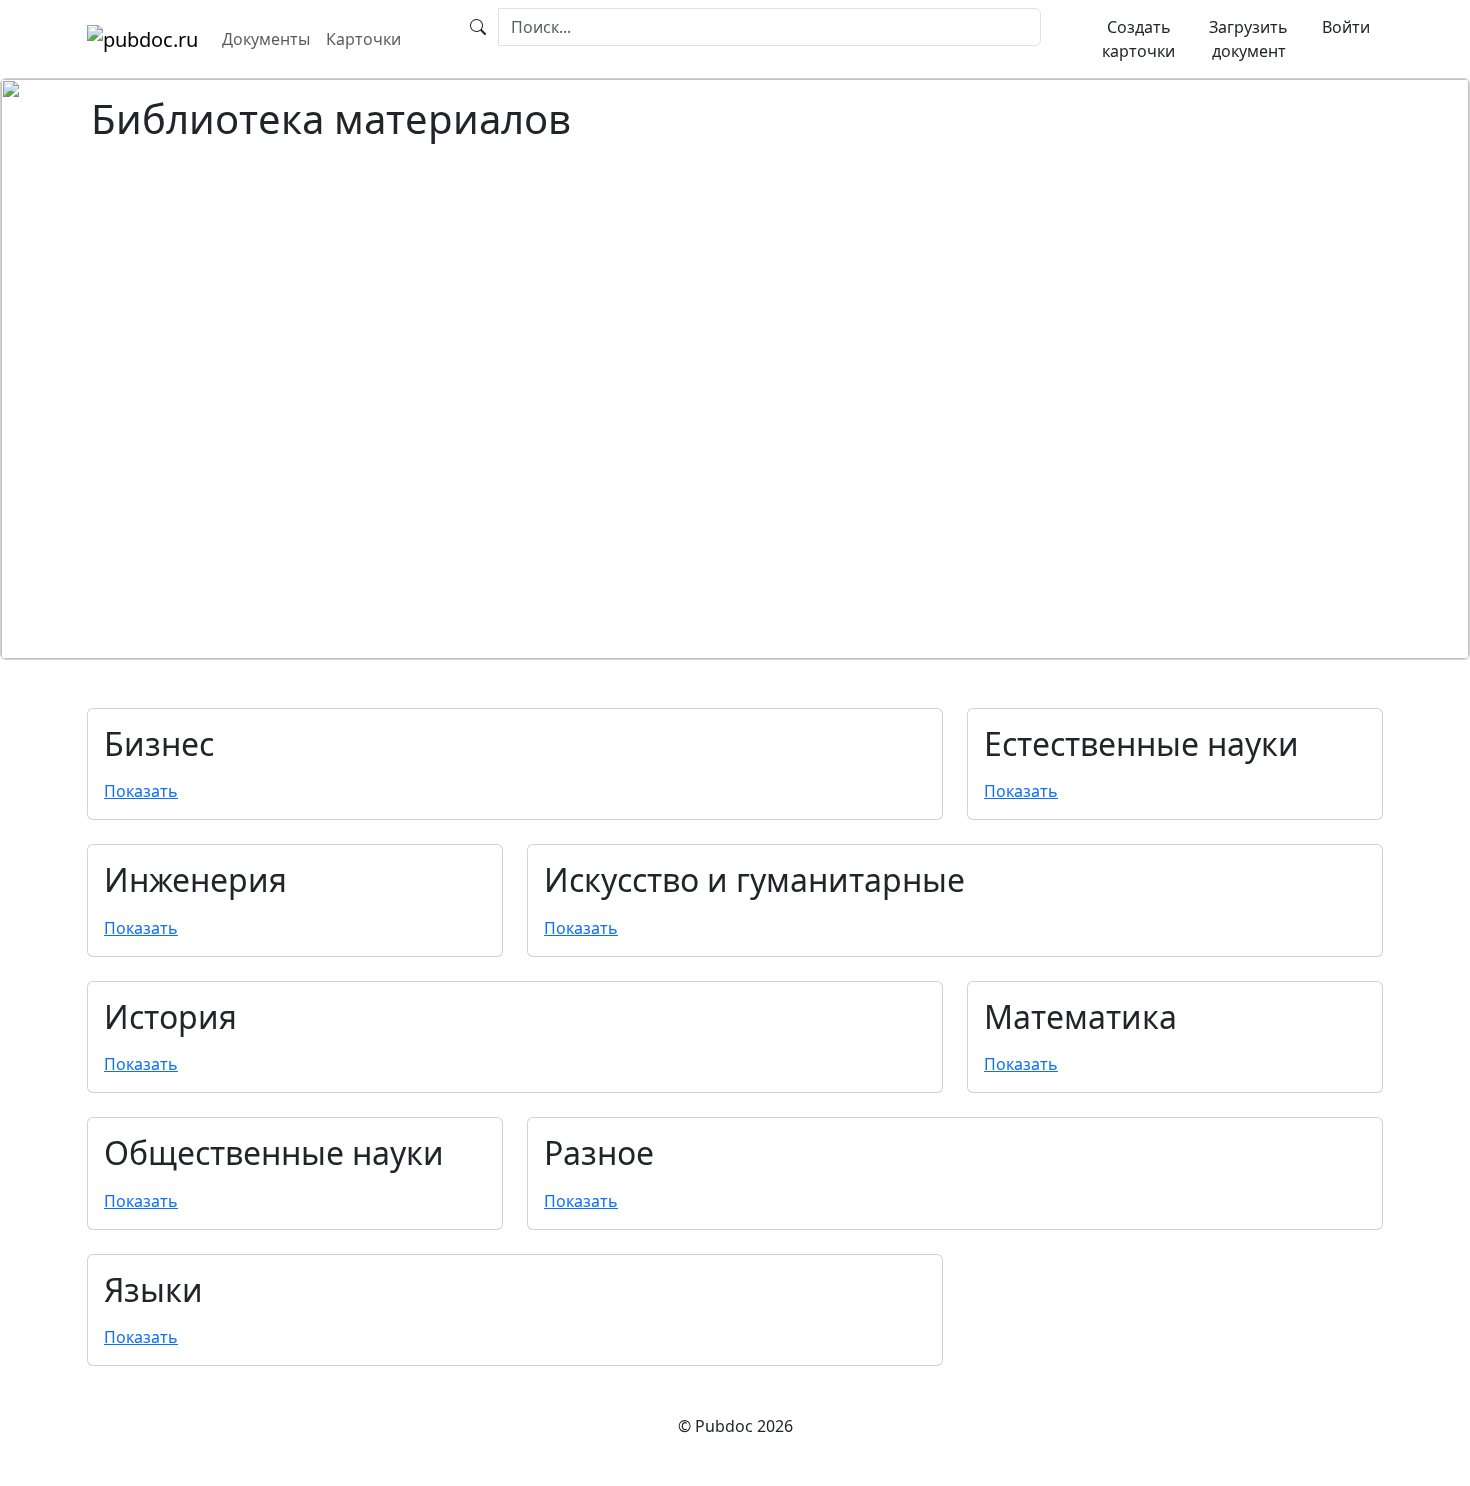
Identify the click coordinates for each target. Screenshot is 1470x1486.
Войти (1346, 27)
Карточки (363, 39)
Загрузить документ (1248, 39)
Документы (266, 39)
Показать (141, 791)
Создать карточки (1138, 39)
